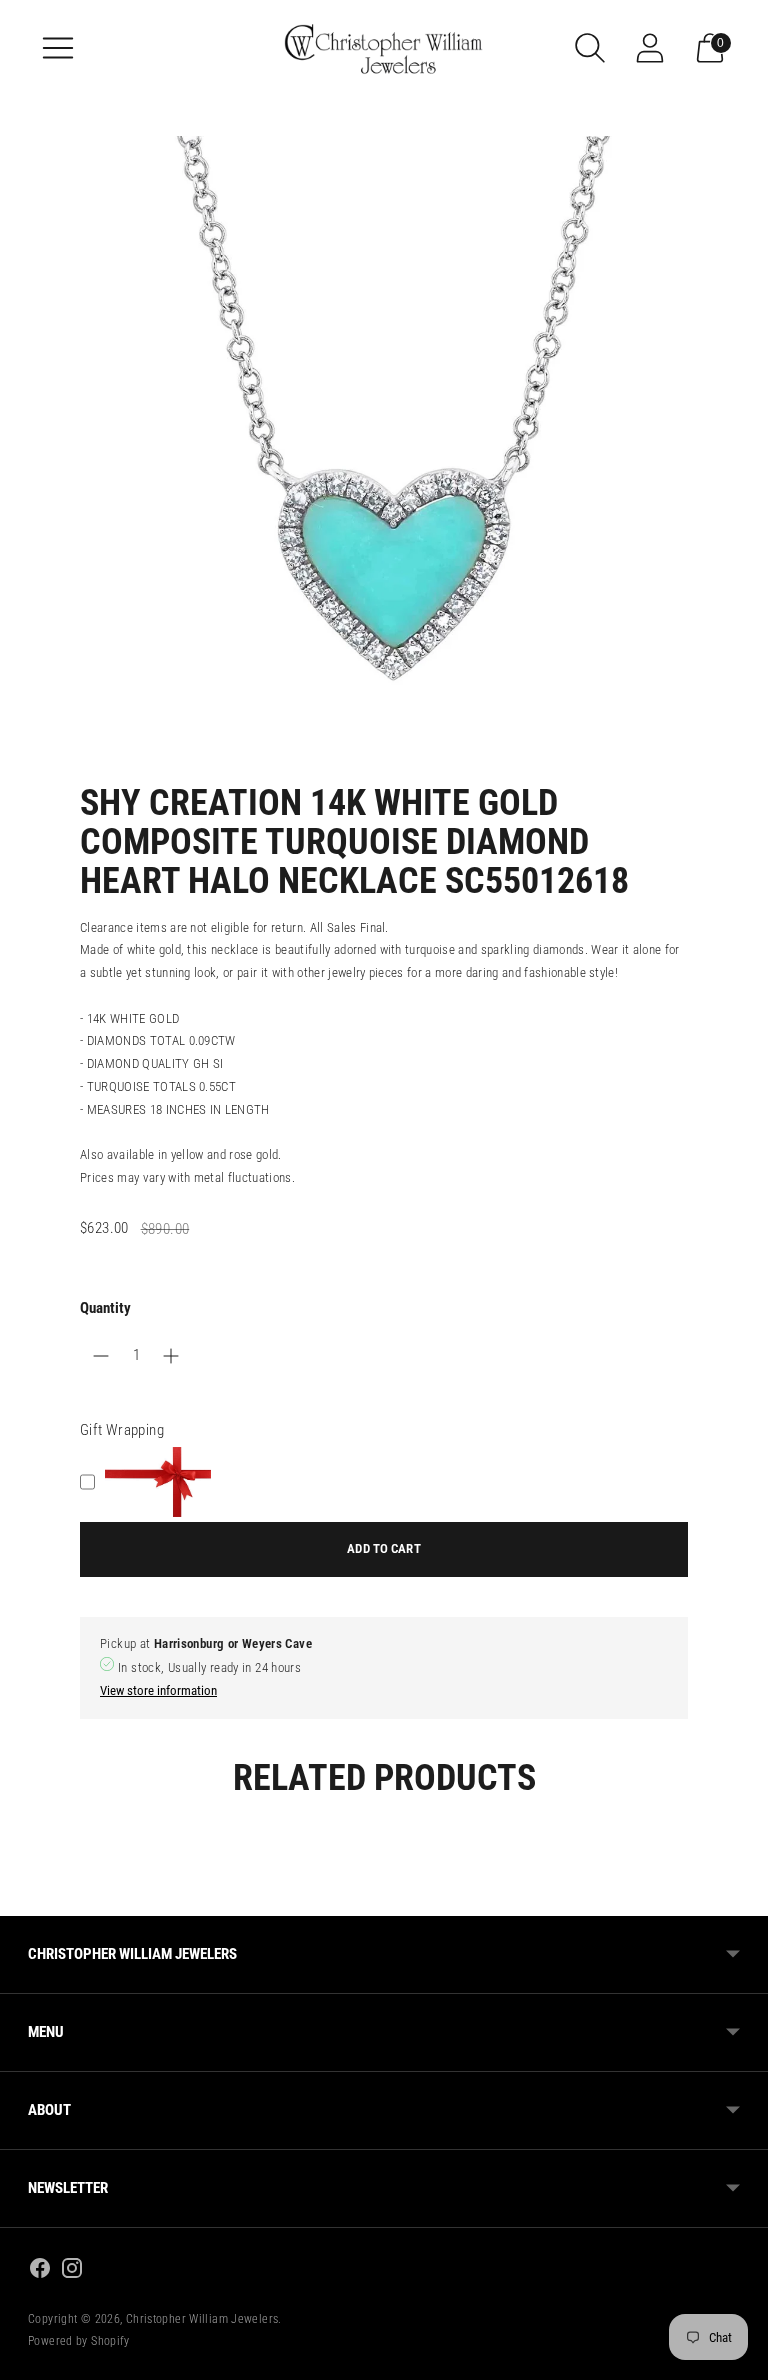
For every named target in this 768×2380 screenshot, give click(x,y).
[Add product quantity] (101, 1356)
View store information (158, 1690)
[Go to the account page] (650, 48)
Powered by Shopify (79, 2341)
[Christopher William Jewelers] (384, 47)
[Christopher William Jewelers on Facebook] (40, 2271)
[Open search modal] (590, 48)
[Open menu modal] (58, 48)
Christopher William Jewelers (202, 2319)
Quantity (105, 1308)
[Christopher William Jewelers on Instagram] (72, 2271)
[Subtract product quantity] (171, 1356)
